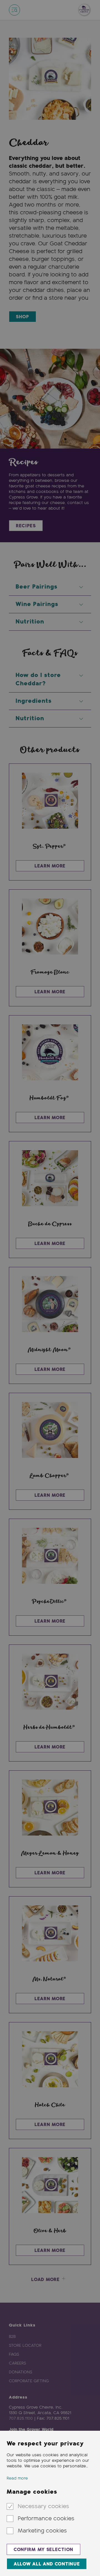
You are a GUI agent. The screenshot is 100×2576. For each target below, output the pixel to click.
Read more (17, 2478)
